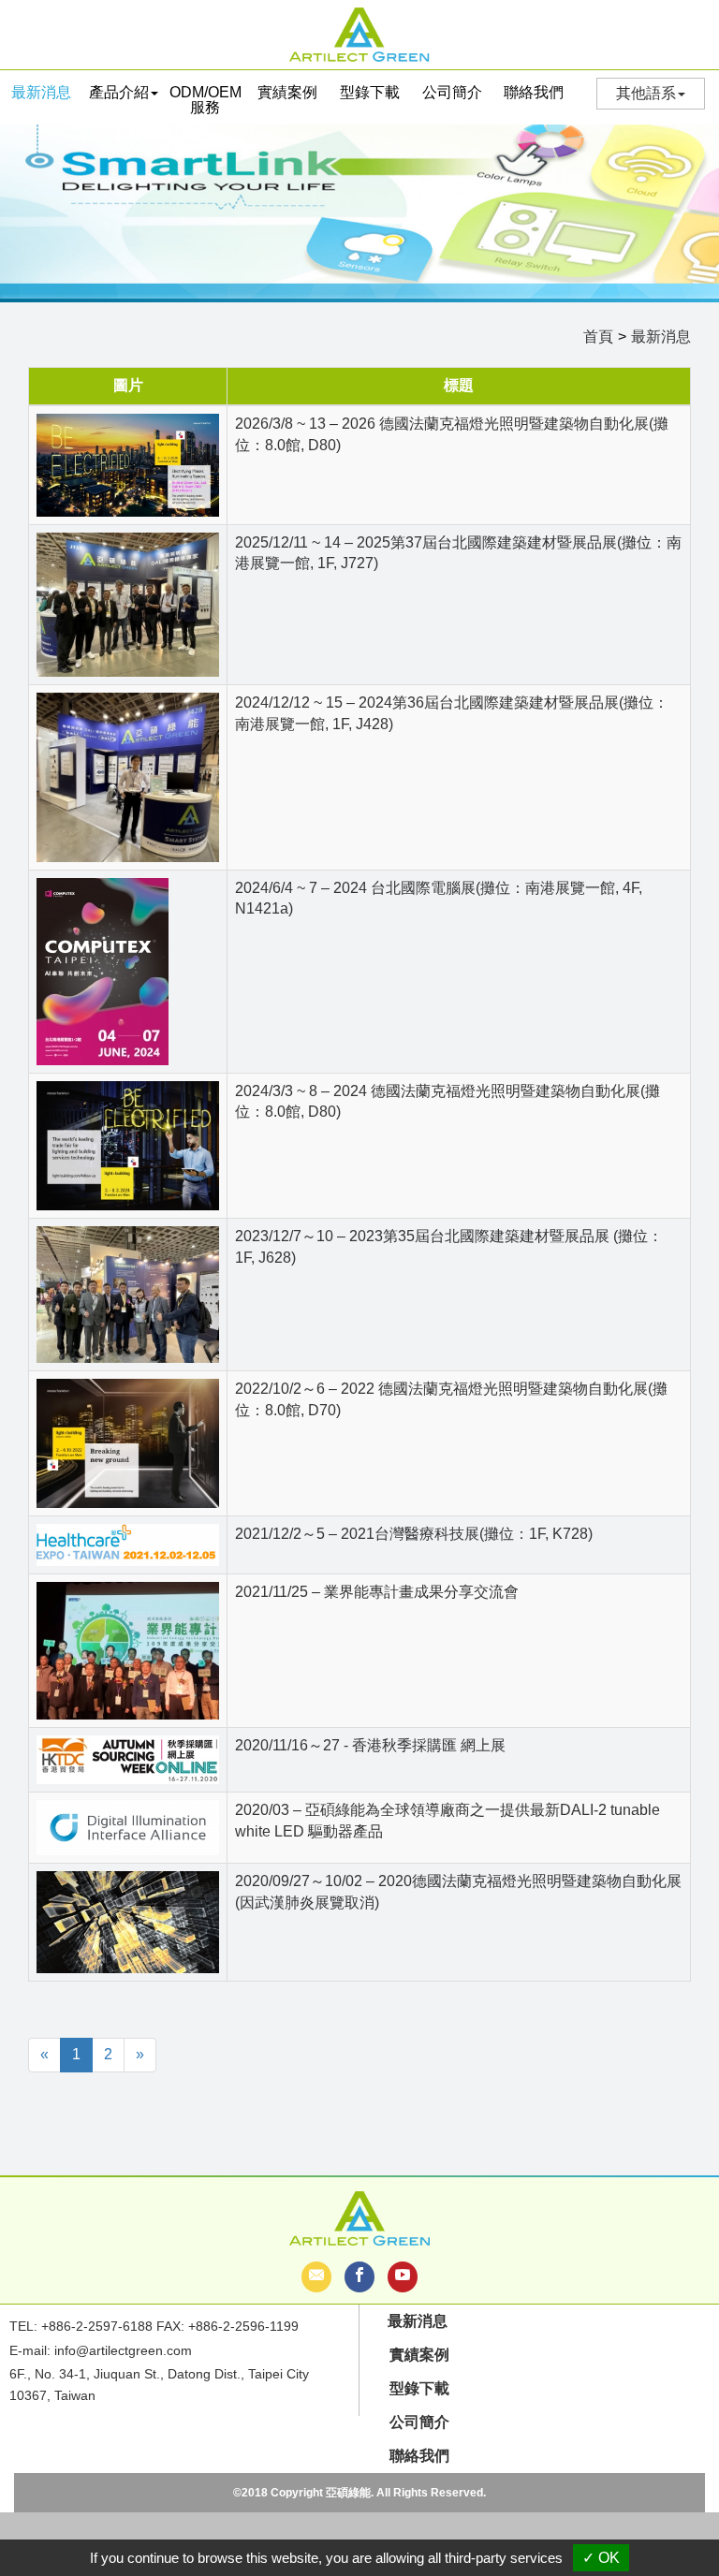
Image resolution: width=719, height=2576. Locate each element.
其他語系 (646, 93)
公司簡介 (452, 92)
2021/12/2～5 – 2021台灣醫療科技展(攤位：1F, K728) (414, 1534)
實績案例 (287, 92)
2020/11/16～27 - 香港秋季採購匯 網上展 (370, 1745)
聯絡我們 (534, 92)
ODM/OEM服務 (205, 100)
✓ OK (601, 2558)
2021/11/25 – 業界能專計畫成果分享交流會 (377, 1592)
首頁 (598, 337)
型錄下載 (370, 92)
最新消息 (41, 92)
